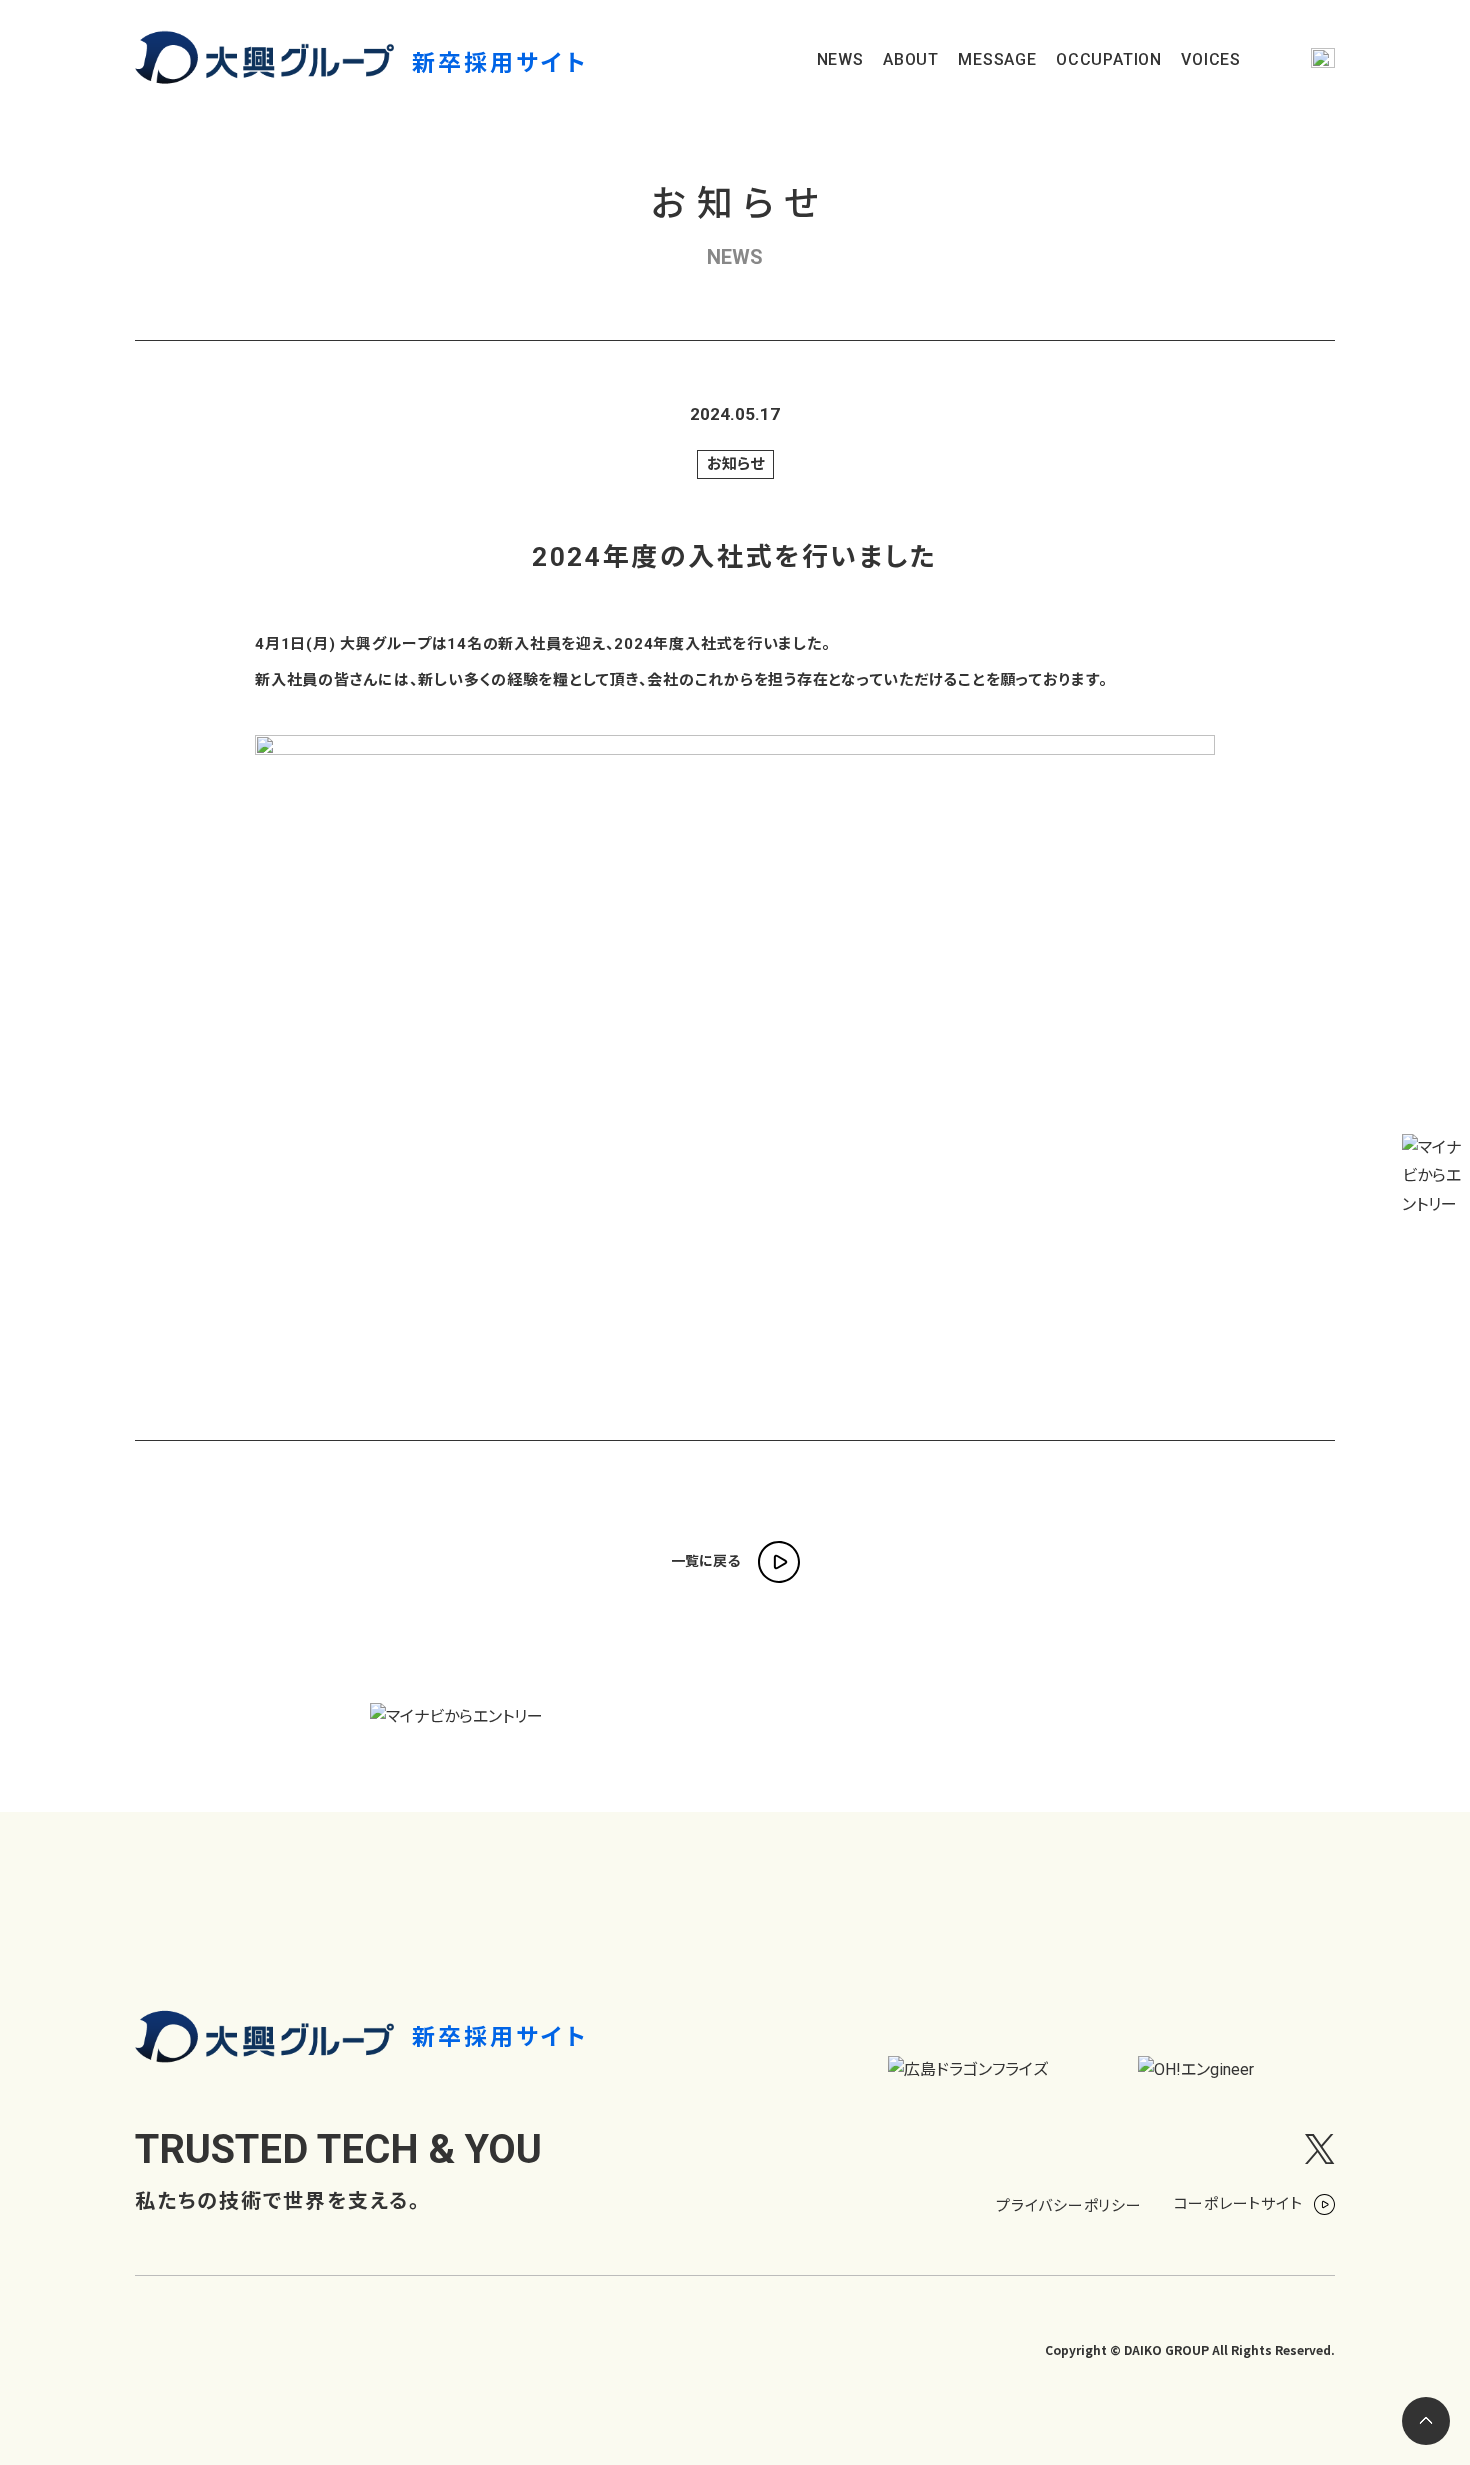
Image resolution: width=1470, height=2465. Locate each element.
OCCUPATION (1109, 60)
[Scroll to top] (1426, 2421)
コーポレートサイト (1240, 2203)
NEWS (840, 60)
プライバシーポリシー (1069, 2204)
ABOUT (911, 60)
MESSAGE (997, 60)
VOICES (1211, 60)
